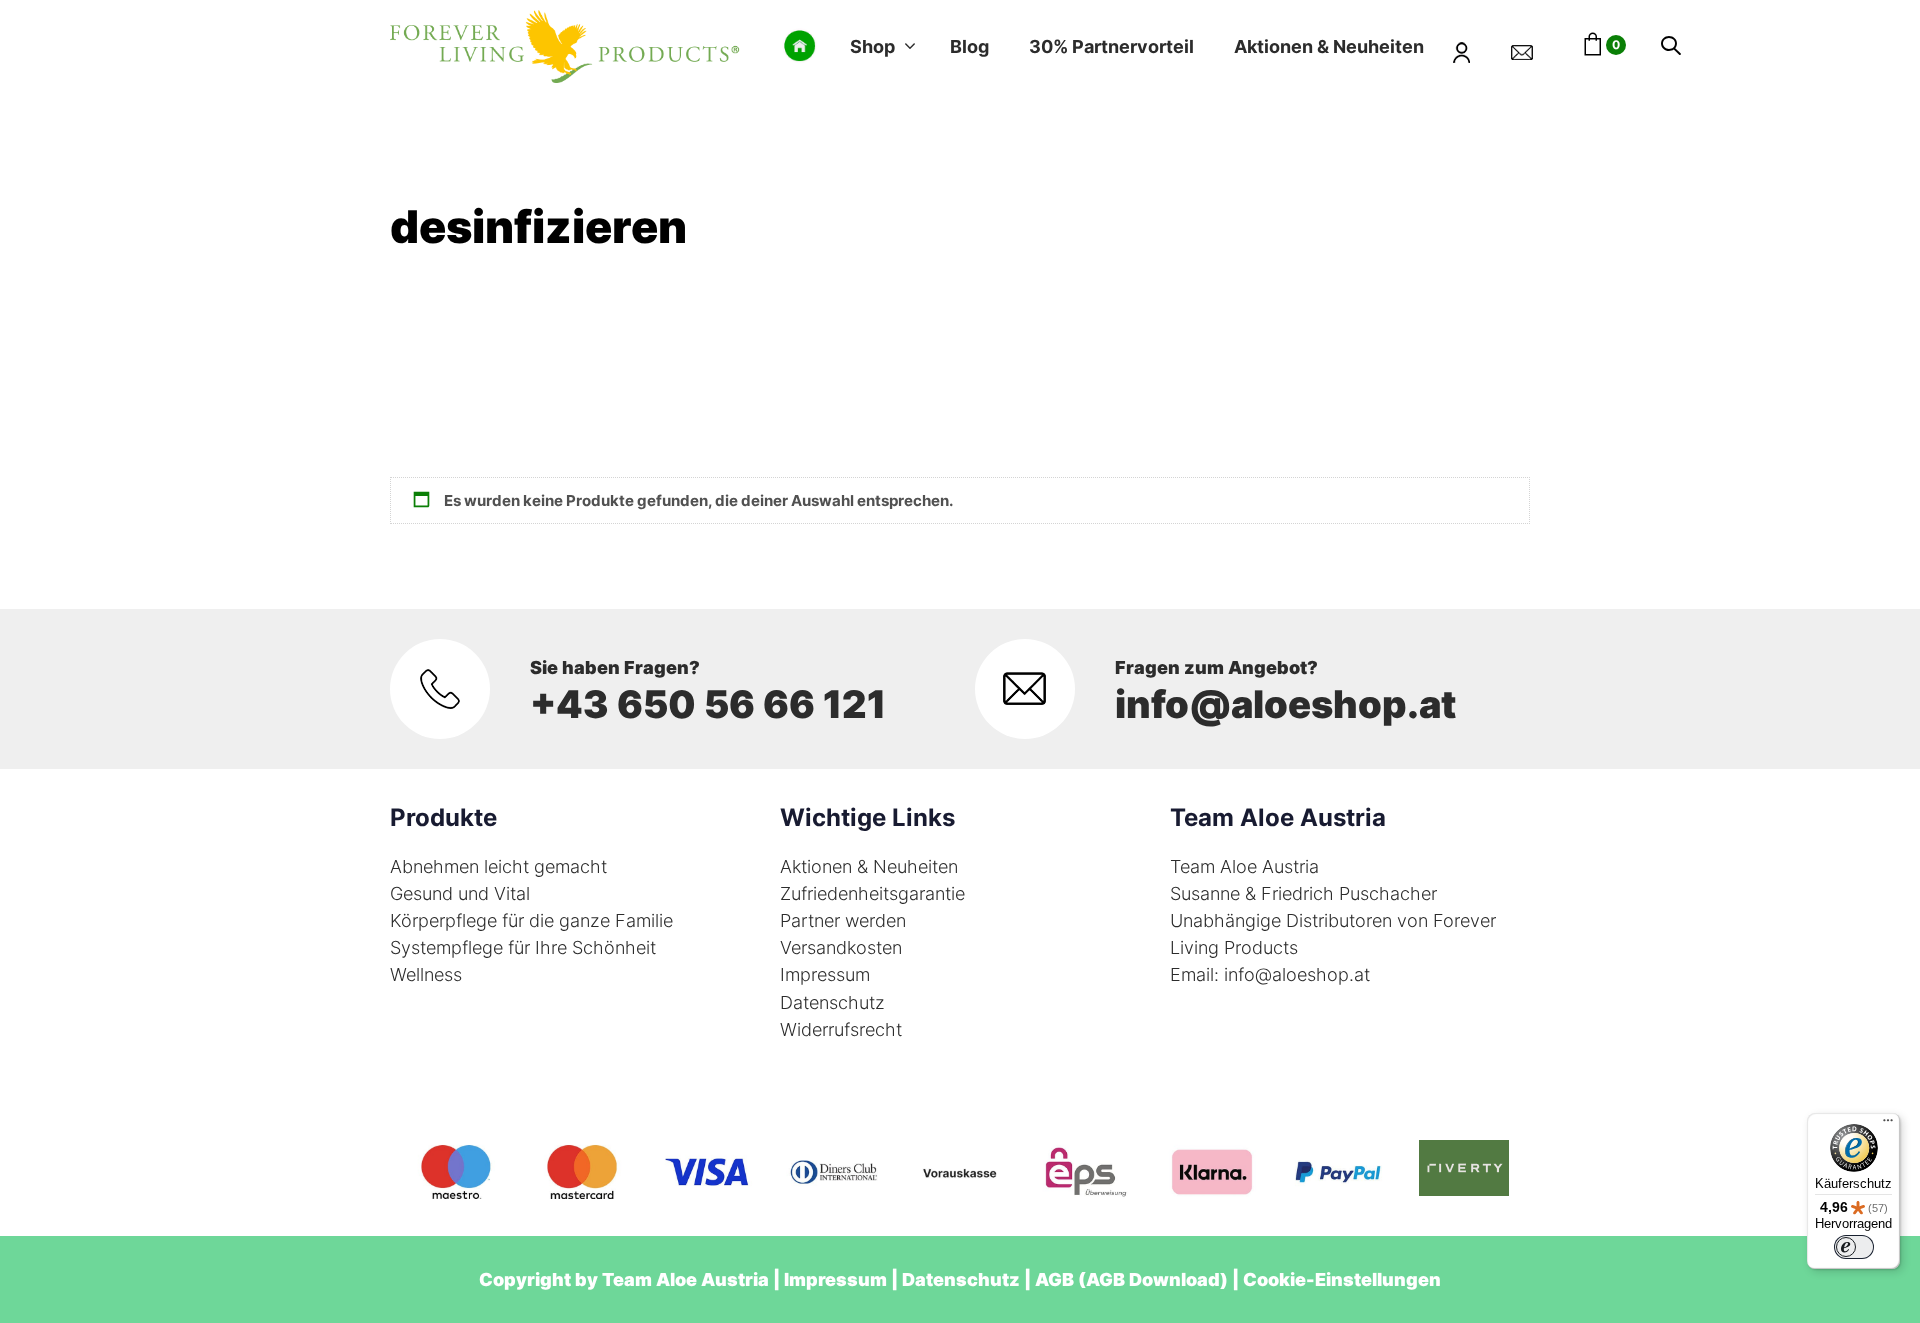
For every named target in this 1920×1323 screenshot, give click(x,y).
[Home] (800, 46)
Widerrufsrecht (841, 1029)
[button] (1671, 46)
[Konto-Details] (1474, 46)
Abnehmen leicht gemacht (498, 866)
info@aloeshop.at (1285, 704)
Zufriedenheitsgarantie (872, 893)
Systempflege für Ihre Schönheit (523, 947)
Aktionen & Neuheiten (869, 866)
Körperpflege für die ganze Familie (531, 920)
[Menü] (1888, 1125)
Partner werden (843, 920)
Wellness (426, 974)
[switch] (1854, 1247)
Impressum (825, 974)
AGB (1054, 1279)
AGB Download (1153, 1279)
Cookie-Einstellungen (1342, 1279)
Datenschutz (832, 1002)
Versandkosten (841, 947)
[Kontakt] (1534, 46)
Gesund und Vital (460, 893)
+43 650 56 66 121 (708, 704)
